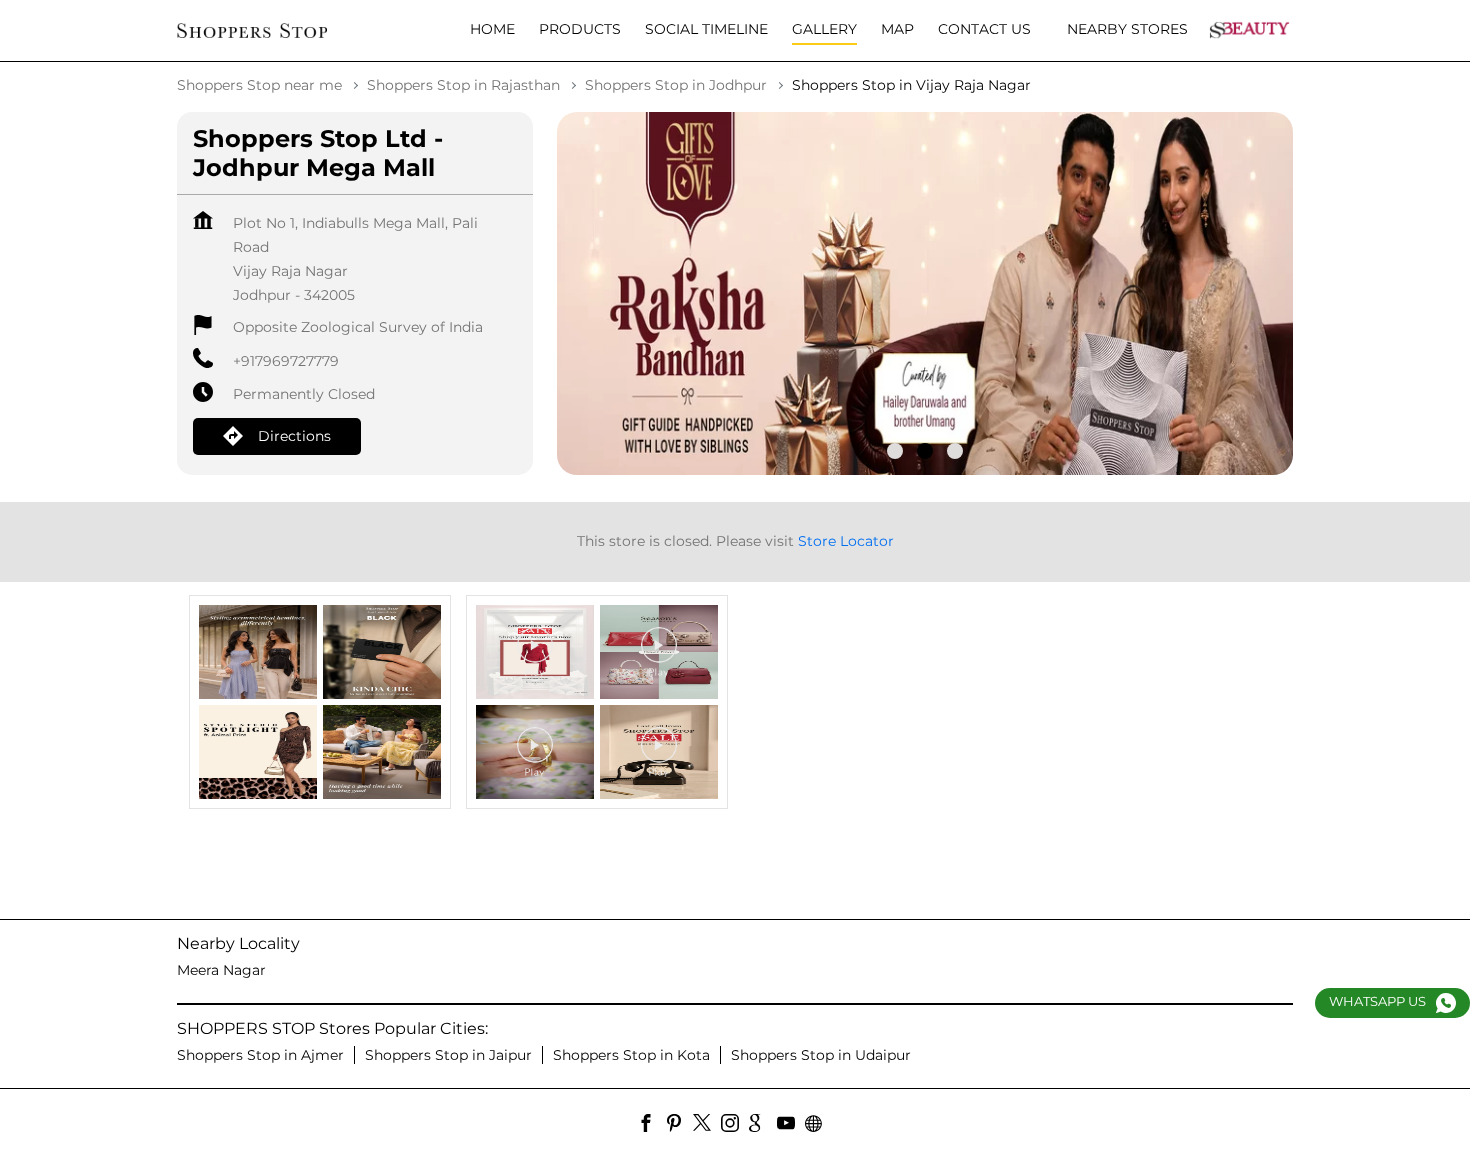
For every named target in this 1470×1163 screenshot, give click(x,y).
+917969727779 (286, 361)
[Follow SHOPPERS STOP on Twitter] (707, 1126)
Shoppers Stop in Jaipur (448, 1055)
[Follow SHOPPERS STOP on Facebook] (651, 1126)
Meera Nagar (221, 970)
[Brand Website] (819, 1126)
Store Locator (846, 541)
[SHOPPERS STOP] (252, 30)
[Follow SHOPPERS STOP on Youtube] (791, 1126)
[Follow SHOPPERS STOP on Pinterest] (679, 1126)
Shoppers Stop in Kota (631, 1055)
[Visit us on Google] (763, 1126)
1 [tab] (895, 451)
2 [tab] (925, 451)
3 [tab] (955, 451)
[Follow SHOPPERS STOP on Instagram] (735, 1126)
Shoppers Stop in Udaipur (821, 1055)
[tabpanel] (925, 293)
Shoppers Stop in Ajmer (260, 1055)
